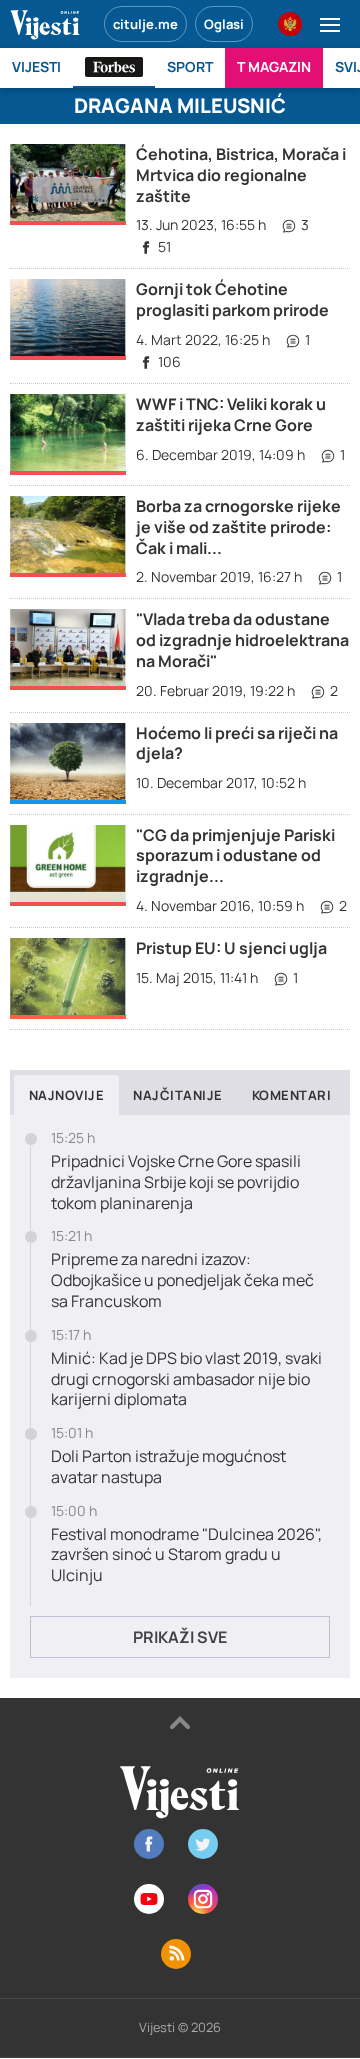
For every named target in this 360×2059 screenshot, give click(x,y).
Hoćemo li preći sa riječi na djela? (237, 743)
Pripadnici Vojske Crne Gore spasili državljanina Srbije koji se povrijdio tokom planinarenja (176, 1182)
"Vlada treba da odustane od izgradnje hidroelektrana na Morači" (242, 640)
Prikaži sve (180, 1637)
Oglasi (224, 24)
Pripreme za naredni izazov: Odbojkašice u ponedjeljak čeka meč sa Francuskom (182, 1280)
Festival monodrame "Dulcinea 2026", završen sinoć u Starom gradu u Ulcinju (186, 1555)
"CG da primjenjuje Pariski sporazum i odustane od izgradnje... (235, 856)
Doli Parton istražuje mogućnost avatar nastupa (168, 1467)
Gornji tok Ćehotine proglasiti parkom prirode (232, 299)
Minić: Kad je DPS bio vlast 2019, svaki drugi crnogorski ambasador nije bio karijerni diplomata (186, 1379)
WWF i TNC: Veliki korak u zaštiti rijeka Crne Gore (231, 414)
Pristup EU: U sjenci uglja (231, 948)
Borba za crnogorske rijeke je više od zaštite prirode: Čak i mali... (238, 527)
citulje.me (145, 24)
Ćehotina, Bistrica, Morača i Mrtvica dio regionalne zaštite (241, 175)
